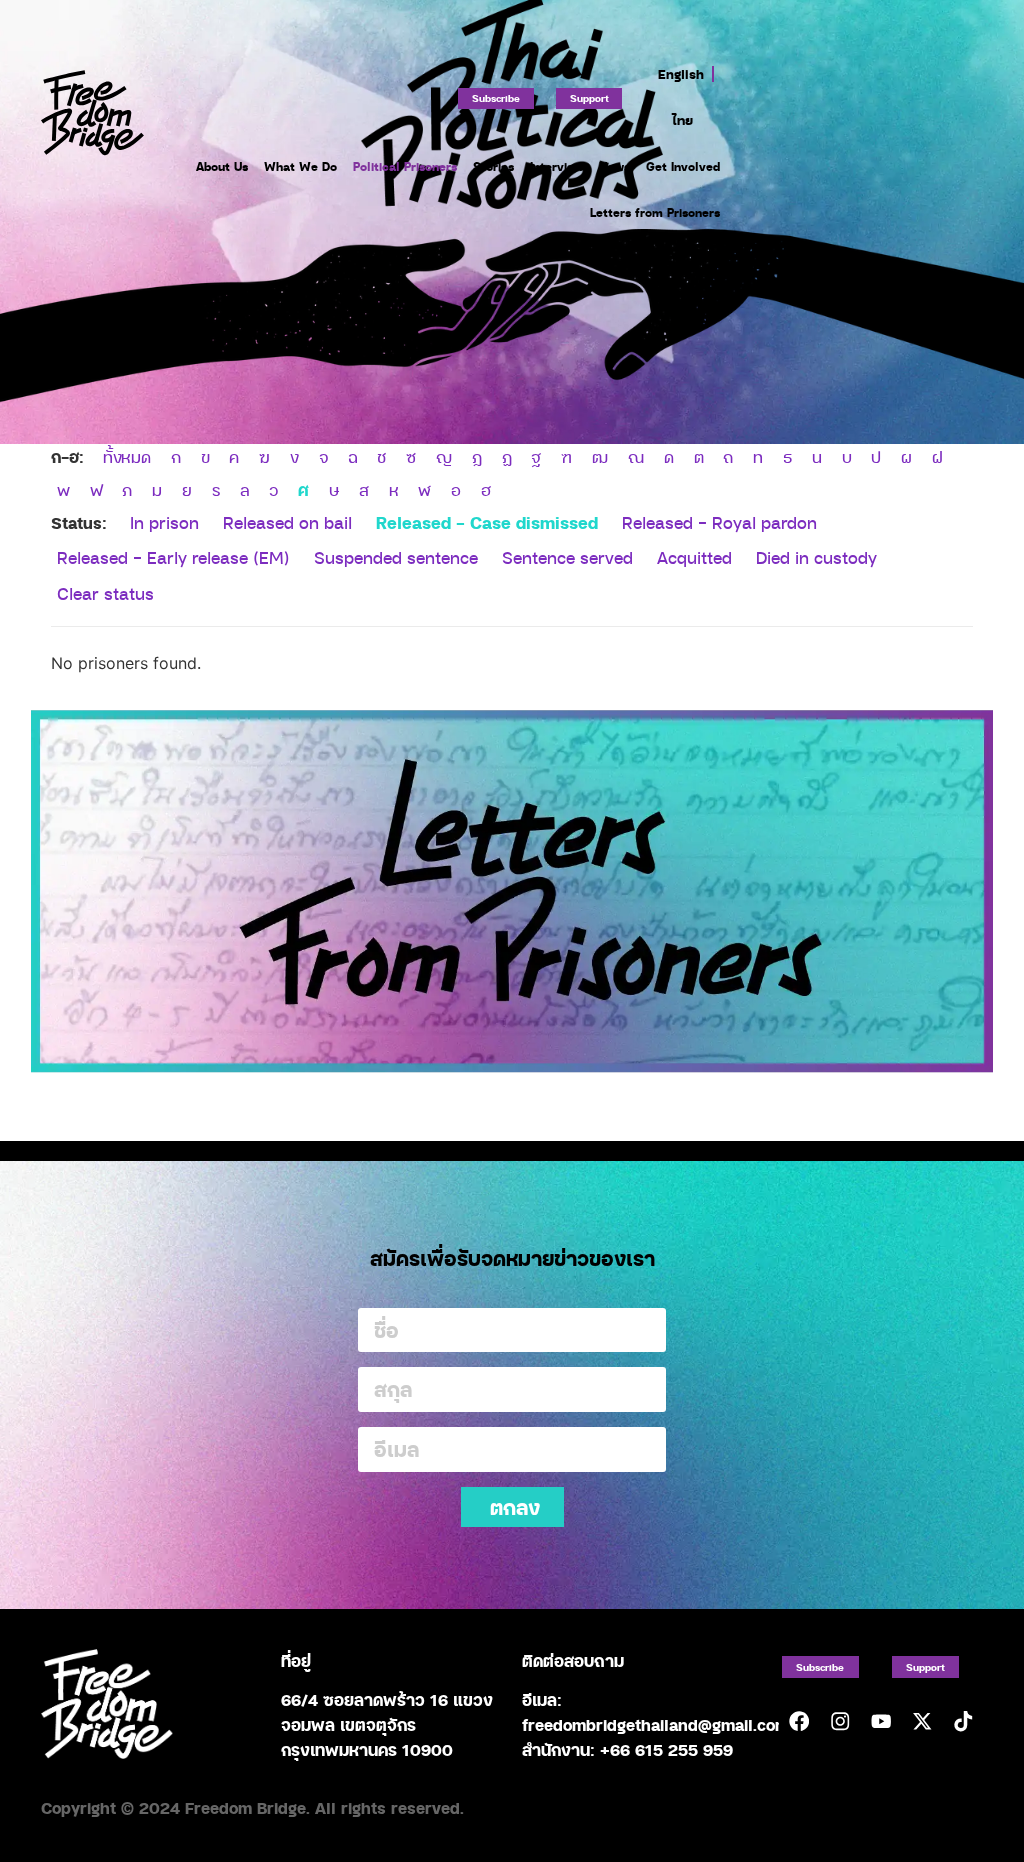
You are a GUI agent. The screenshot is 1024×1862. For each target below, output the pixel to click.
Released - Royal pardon (719, 522)
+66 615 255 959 (666, 1749)
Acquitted (694, 557)
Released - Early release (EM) (173, 557)
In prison (164, 522)
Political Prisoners (405, 166)
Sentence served (567, 557)
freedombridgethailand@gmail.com (655, 1724)
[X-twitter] (921, 1721)
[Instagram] (839, 1721)
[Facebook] (799, 1721)
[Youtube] (880, 1721)
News (614, 166)
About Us (222, 166)
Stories (493, 166)
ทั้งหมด (127, 457)
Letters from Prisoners (655, 212)
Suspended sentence (396, 557)
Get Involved (683, 166)
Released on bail (287, 522)
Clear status (105, 593)
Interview (556, 166)
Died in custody (816, 557)
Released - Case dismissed (487, 522)
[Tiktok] (962, 1721)
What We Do (300, 166)
